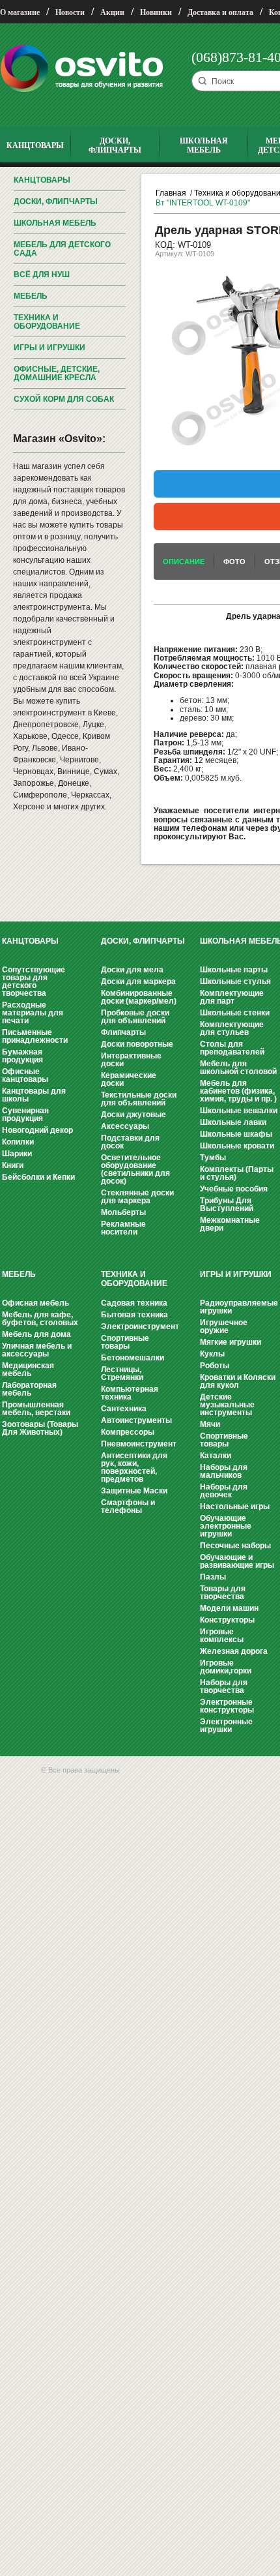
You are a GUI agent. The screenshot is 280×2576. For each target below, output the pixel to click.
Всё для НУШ (42, 275)
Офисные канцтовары (25, 1075)
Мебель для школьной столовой (238, 1068)
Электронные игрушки (226, 1726)
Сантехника (124, 1409)
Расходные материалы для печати (33, 1013)
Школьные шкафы (236, 1134)
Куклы (212, 1354)
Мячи (210, 1424)
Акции (112, 12)
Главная (171, 193)
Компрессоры (128, 1432)
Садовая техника (134, 1303)
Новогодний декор (37, 1130)
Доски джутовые (133, 1115)
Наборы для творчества (224, 1686)
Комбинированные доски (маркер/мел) (139, 997)
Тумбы (213, 1158)
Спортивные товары (125, 1342)
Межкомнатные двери (230, 1224)
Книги (13, 1165)
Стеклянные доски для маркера (137, 1197)
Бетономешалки (133, 1358)
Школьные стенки (235, 1013)
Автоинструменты (136, 1420)
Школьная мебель (55, 223)
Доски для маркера (138, 981)
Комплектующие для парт (232, 997)
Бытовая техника (134, 1315)
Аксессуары (125, 1126)
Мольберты (123, 1212)
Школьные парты (234, 970)
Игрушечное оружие (224, 1326)
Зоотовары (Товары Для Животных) (40, 1428)
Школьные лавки (233, 1122)
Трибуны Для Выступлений (227, 1205)
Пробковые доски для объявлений (135, 1017)
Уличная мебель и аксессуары (37, 1350)
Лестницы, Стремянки (122, 1373)
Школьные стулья (235, 981)
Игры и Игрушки (49, 348)
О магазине (20, 12)
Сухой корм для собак (64, 399)
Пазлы (213, 1577)
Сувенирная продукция (25, 1115)
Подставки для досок (130, 1142)
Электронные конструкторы (227, 1706)
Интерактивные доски (131, 1060)
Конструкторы (227, 1620)
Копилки (18, 1142)
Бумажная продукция (22, 1056)
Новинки (156, 12)
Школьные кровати (237, 1146)
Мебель (31, 296)
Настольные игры (235, 1506)
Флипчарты (123, 1032)
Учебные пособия (234, 1189)
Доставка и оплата (220, 12)
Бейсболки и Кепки (38, 1177)
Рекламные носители (123, 1228)
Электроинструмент (140, 1326)
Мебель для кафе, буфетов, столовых (40, 1319)
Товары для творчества (223, 1593)
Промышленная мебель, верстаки (36, 1409)
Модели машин (229, 1608)
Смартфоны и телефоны (128, 1506)
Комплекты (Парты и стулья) (237, 1173)
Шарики (17, 1154)
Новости (70, 12)
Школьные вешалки (239, 1111)
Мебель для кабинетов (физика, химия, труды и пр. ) (238, 1091)
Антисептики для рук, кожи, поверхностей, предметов (134, 1467)
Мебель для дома (36, 1334)
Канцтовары (42, 180)
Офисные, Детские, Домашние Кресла (57, 373)
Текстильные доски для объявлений (139, 1099)
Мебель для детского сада (62, 249)
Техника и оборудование (47, 322)
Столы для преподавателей (232, 1048)
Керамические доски (129, 1079)
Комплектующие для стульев (232, 1028)
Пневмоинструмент (139, 1444)
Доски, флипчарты (56, 202)
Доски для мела (132, 970)
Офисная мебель (35, 1303)
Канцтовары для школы (34, 1095)
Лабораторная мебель (29, 1389)
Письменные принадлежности (35, 1036)
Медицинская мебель (28, 1370)
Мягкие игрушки (231, 1342)
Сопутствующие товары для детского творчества (34, 981)
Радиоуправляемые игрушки (239, 1307)
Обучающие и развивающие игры (237, 1561)
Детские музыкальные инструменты (227, 1405)
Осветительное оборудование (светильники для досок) (135, 1169)
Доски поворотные (137, 1044)
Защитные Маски (134, 1491)
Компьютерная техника (130, 1393)
